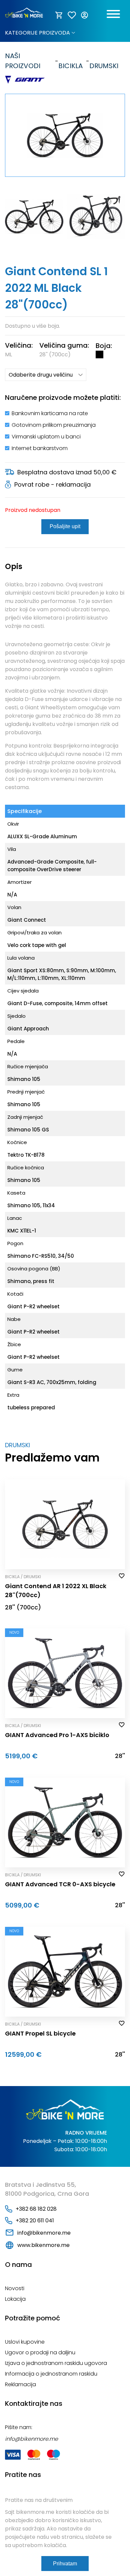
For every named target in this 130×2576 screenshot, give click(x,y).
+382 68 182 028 (36, 2209)
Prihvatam (65, 2564)
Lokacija (15, 2299)
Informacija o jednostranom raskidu (51, 2374)
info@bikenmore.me (44, 2233)
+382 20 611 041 (35, 2221)
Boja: (104, 346)
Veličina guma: (64, 345)
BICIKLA (70, 61)
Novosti (15, 2288)
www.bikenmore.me (43, 2245)
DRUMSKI (104, 61)
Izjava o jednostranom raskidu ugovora (56, 2363)
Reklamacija (20, 2384)
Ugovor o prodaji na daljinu (40, 2352)
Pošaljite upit (65, 526)
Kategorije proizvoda (37, 33)
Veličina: (19, 345)
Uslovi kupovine (25, 2342)
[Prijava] (85, 15)
